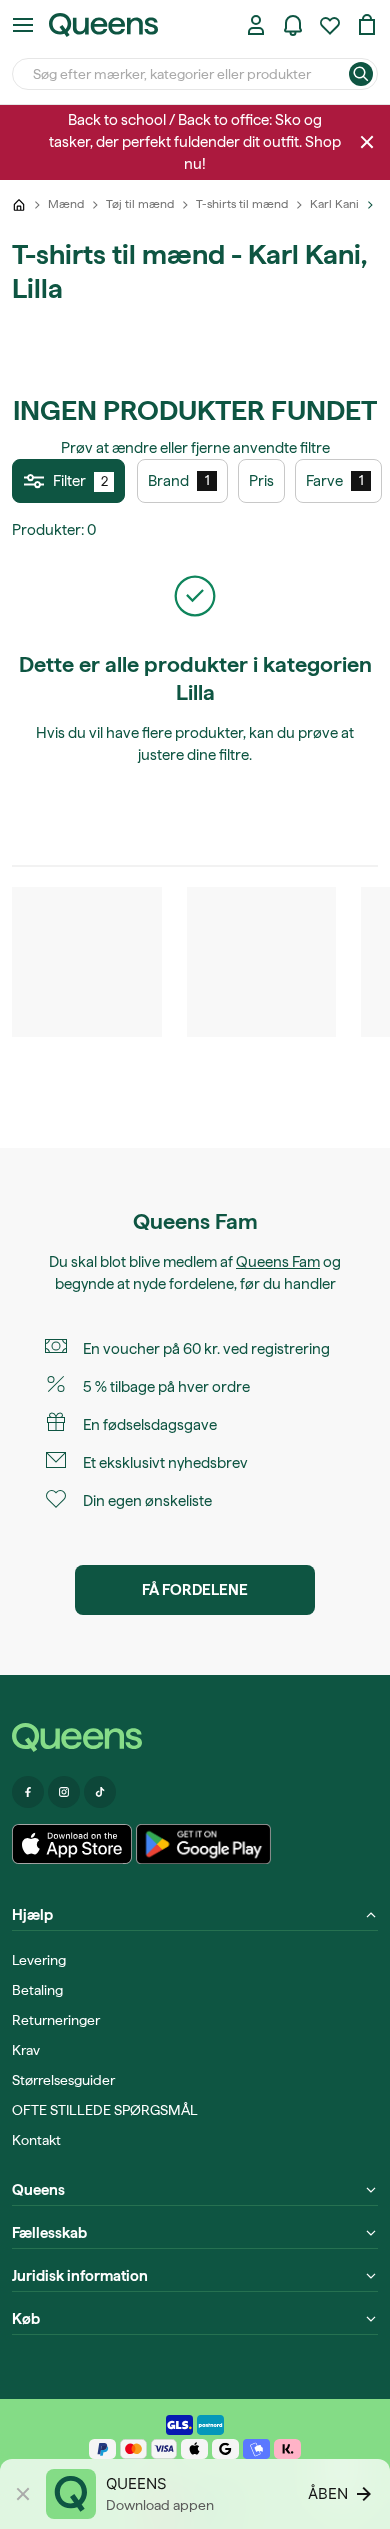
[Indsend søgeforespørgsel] (361, 74)
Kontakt (36, 2140)
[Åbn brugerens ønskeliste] (330, 25)
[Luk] (367, 142)
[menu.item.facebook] (28, 1792)
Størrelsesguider (63, 2080)
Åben (328, 2493)
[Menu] (23, 25)
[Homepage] (195, 1737)
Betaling (37, 1990)
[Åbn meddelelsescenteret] (293, 25)
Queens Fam (278, 1262)
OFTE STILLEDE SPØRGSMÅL (105, 2110)
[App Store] (72, 1844)
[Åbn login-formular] (256, 25)
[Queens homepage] (103, 25)
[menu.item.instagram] (64, 1792)
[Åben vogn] (367, 25)
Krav (26, 2050)
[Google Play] (203, 1844)
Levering (39, 1960)
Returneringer (56, 2020)
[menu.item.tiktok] (100, 1792)
